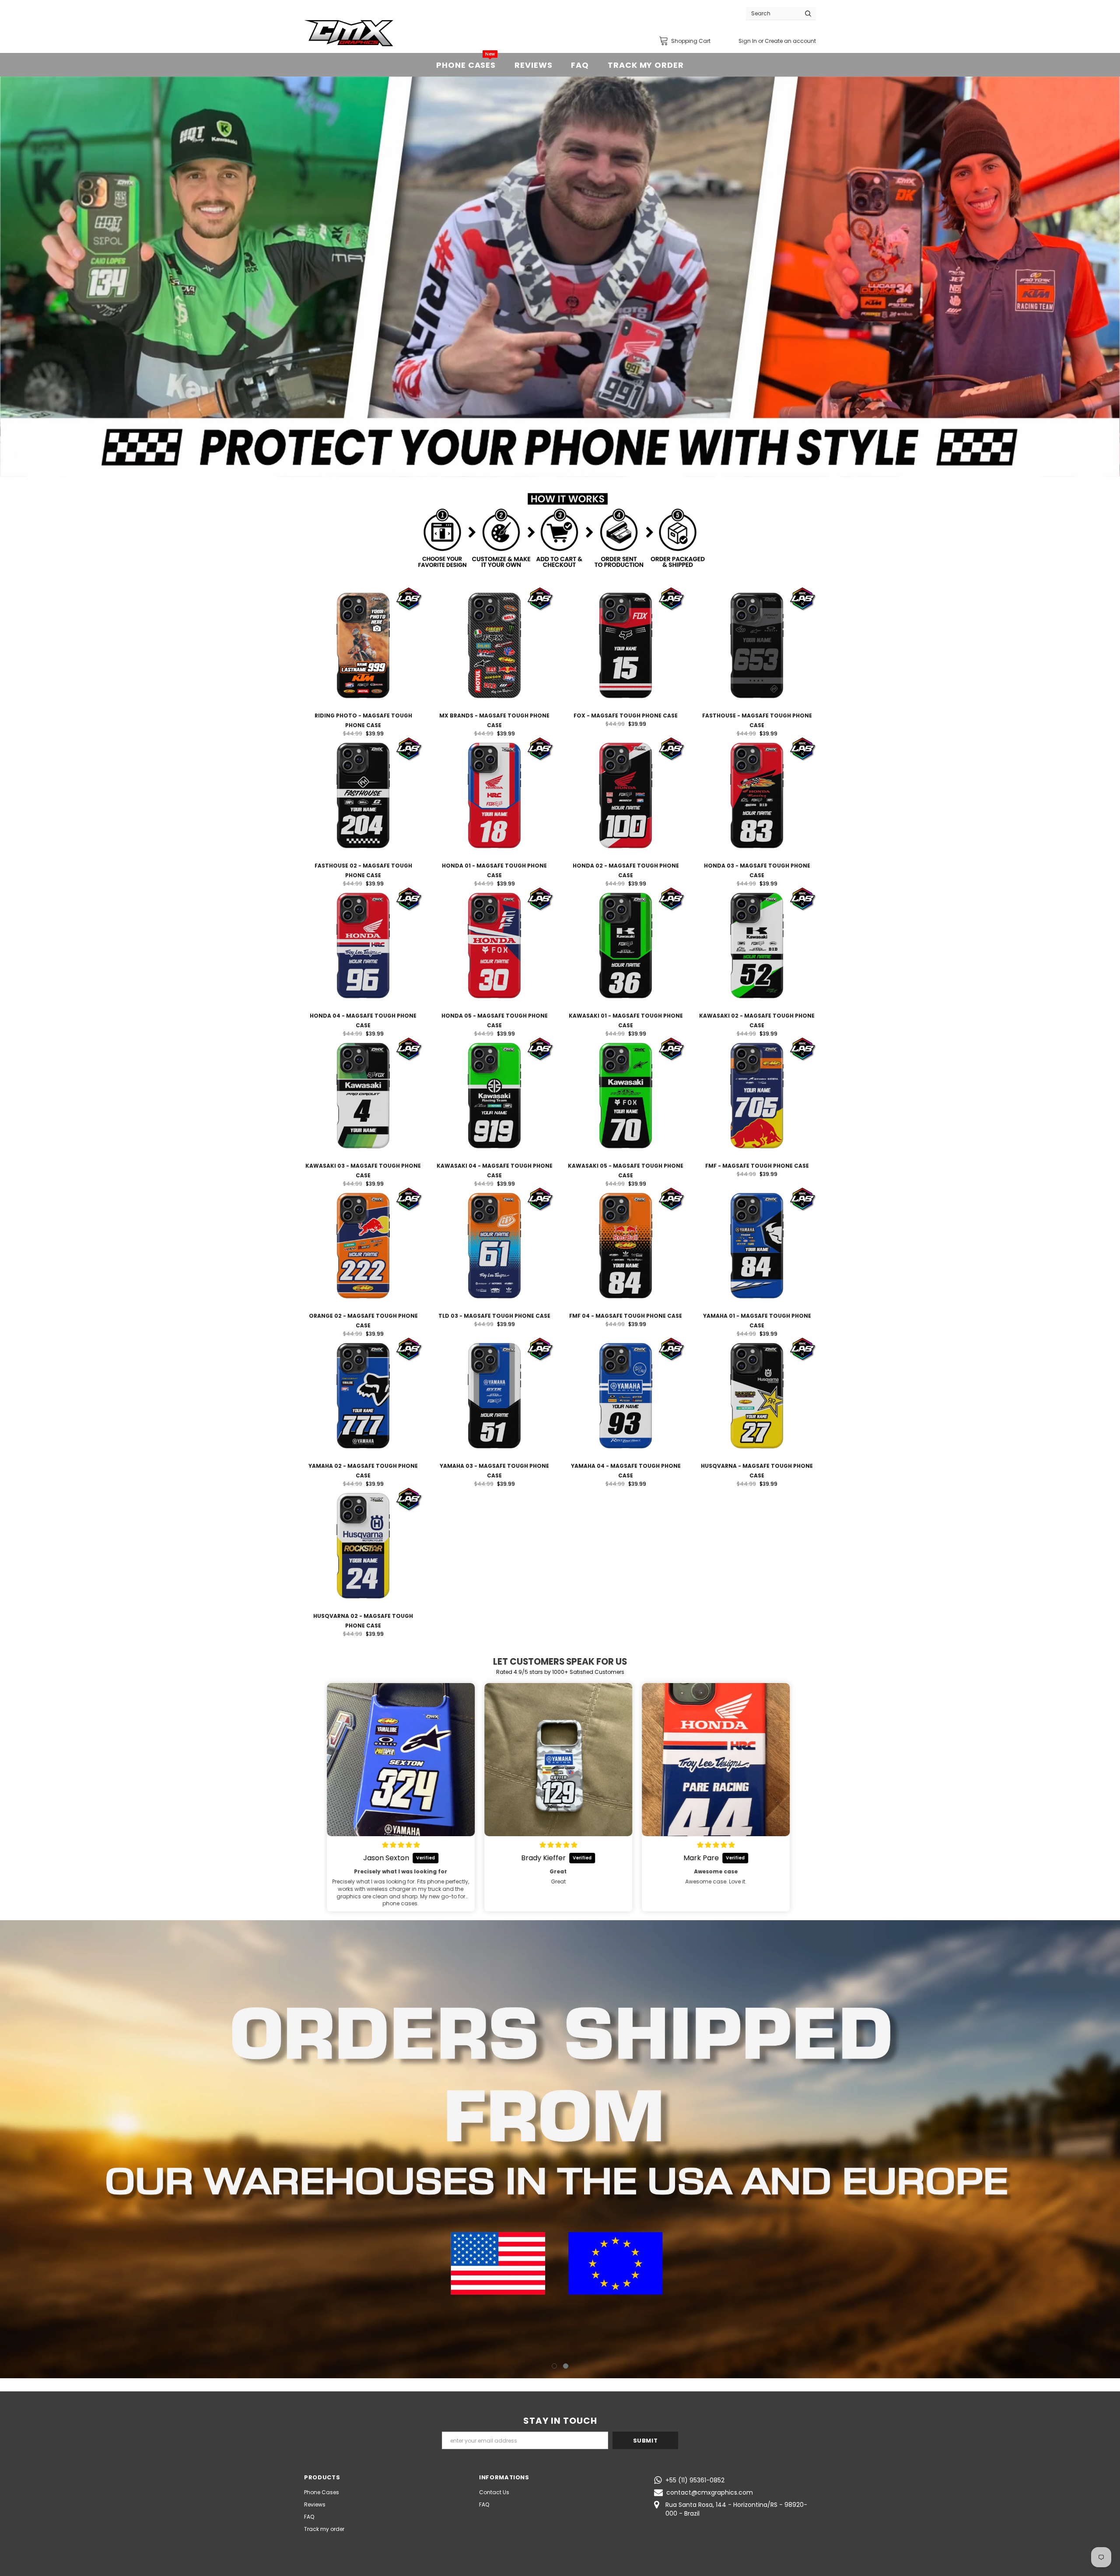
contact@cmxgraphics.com (710, 2492)
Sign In (748, 41)
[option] (560, 277)
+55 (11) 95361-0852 (695, 2480)
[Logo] (349, 33)
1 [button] (554, 2366)
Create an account (790, 41)
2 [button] (566, 2366)
